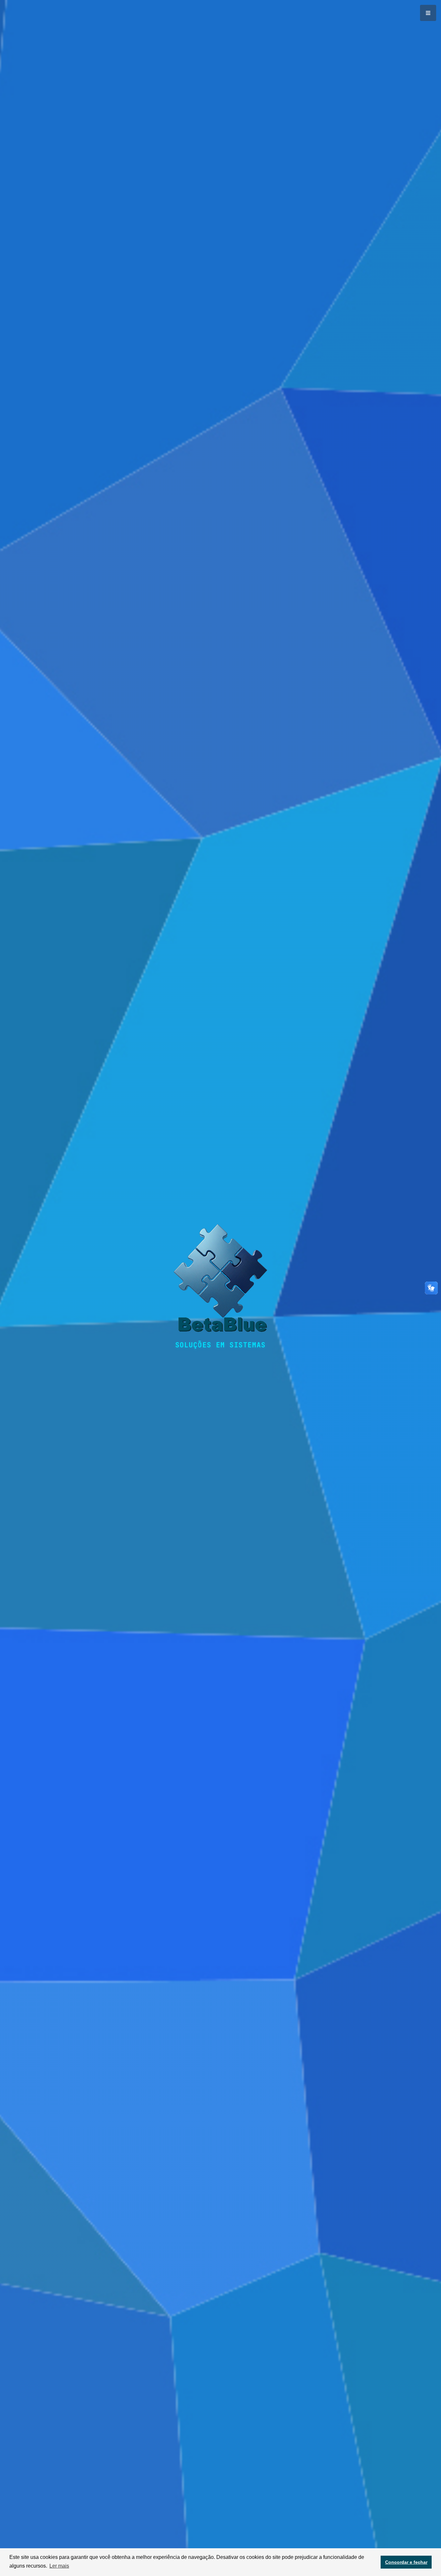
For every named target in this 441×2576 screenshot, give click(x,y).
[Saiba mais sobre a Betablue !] (221, 1282)
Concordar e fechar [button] (406, 2562)
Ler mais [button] (59, 2566)
